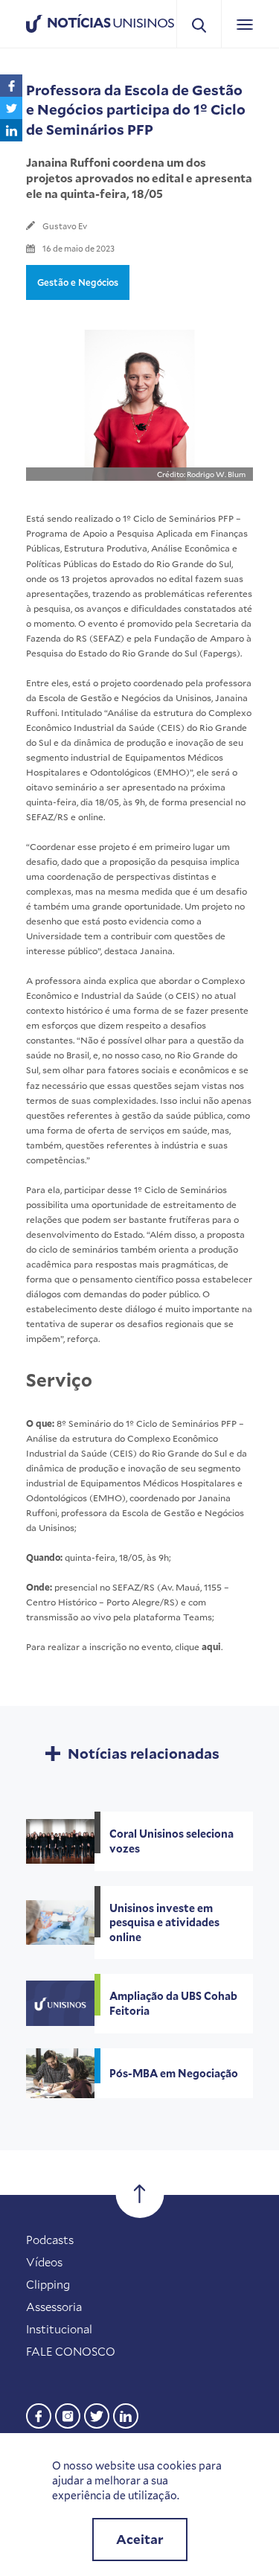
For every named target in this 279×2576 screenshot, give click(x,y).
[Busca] (199, 24)
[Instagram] (68, 2414)
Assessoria (54, 2307)
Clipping (48, 2284)
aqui (211, 1646)
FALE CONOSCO (71, 2351)
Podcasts (50, 2240)
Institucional (59, 2329)
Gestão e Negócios (78, 282)
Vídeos (44, 2262)
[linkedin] (126, 2414)
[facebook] (39, 2414)
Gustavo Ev (65, 226)
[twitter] (97, 2414)
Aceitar (140, 2539)
